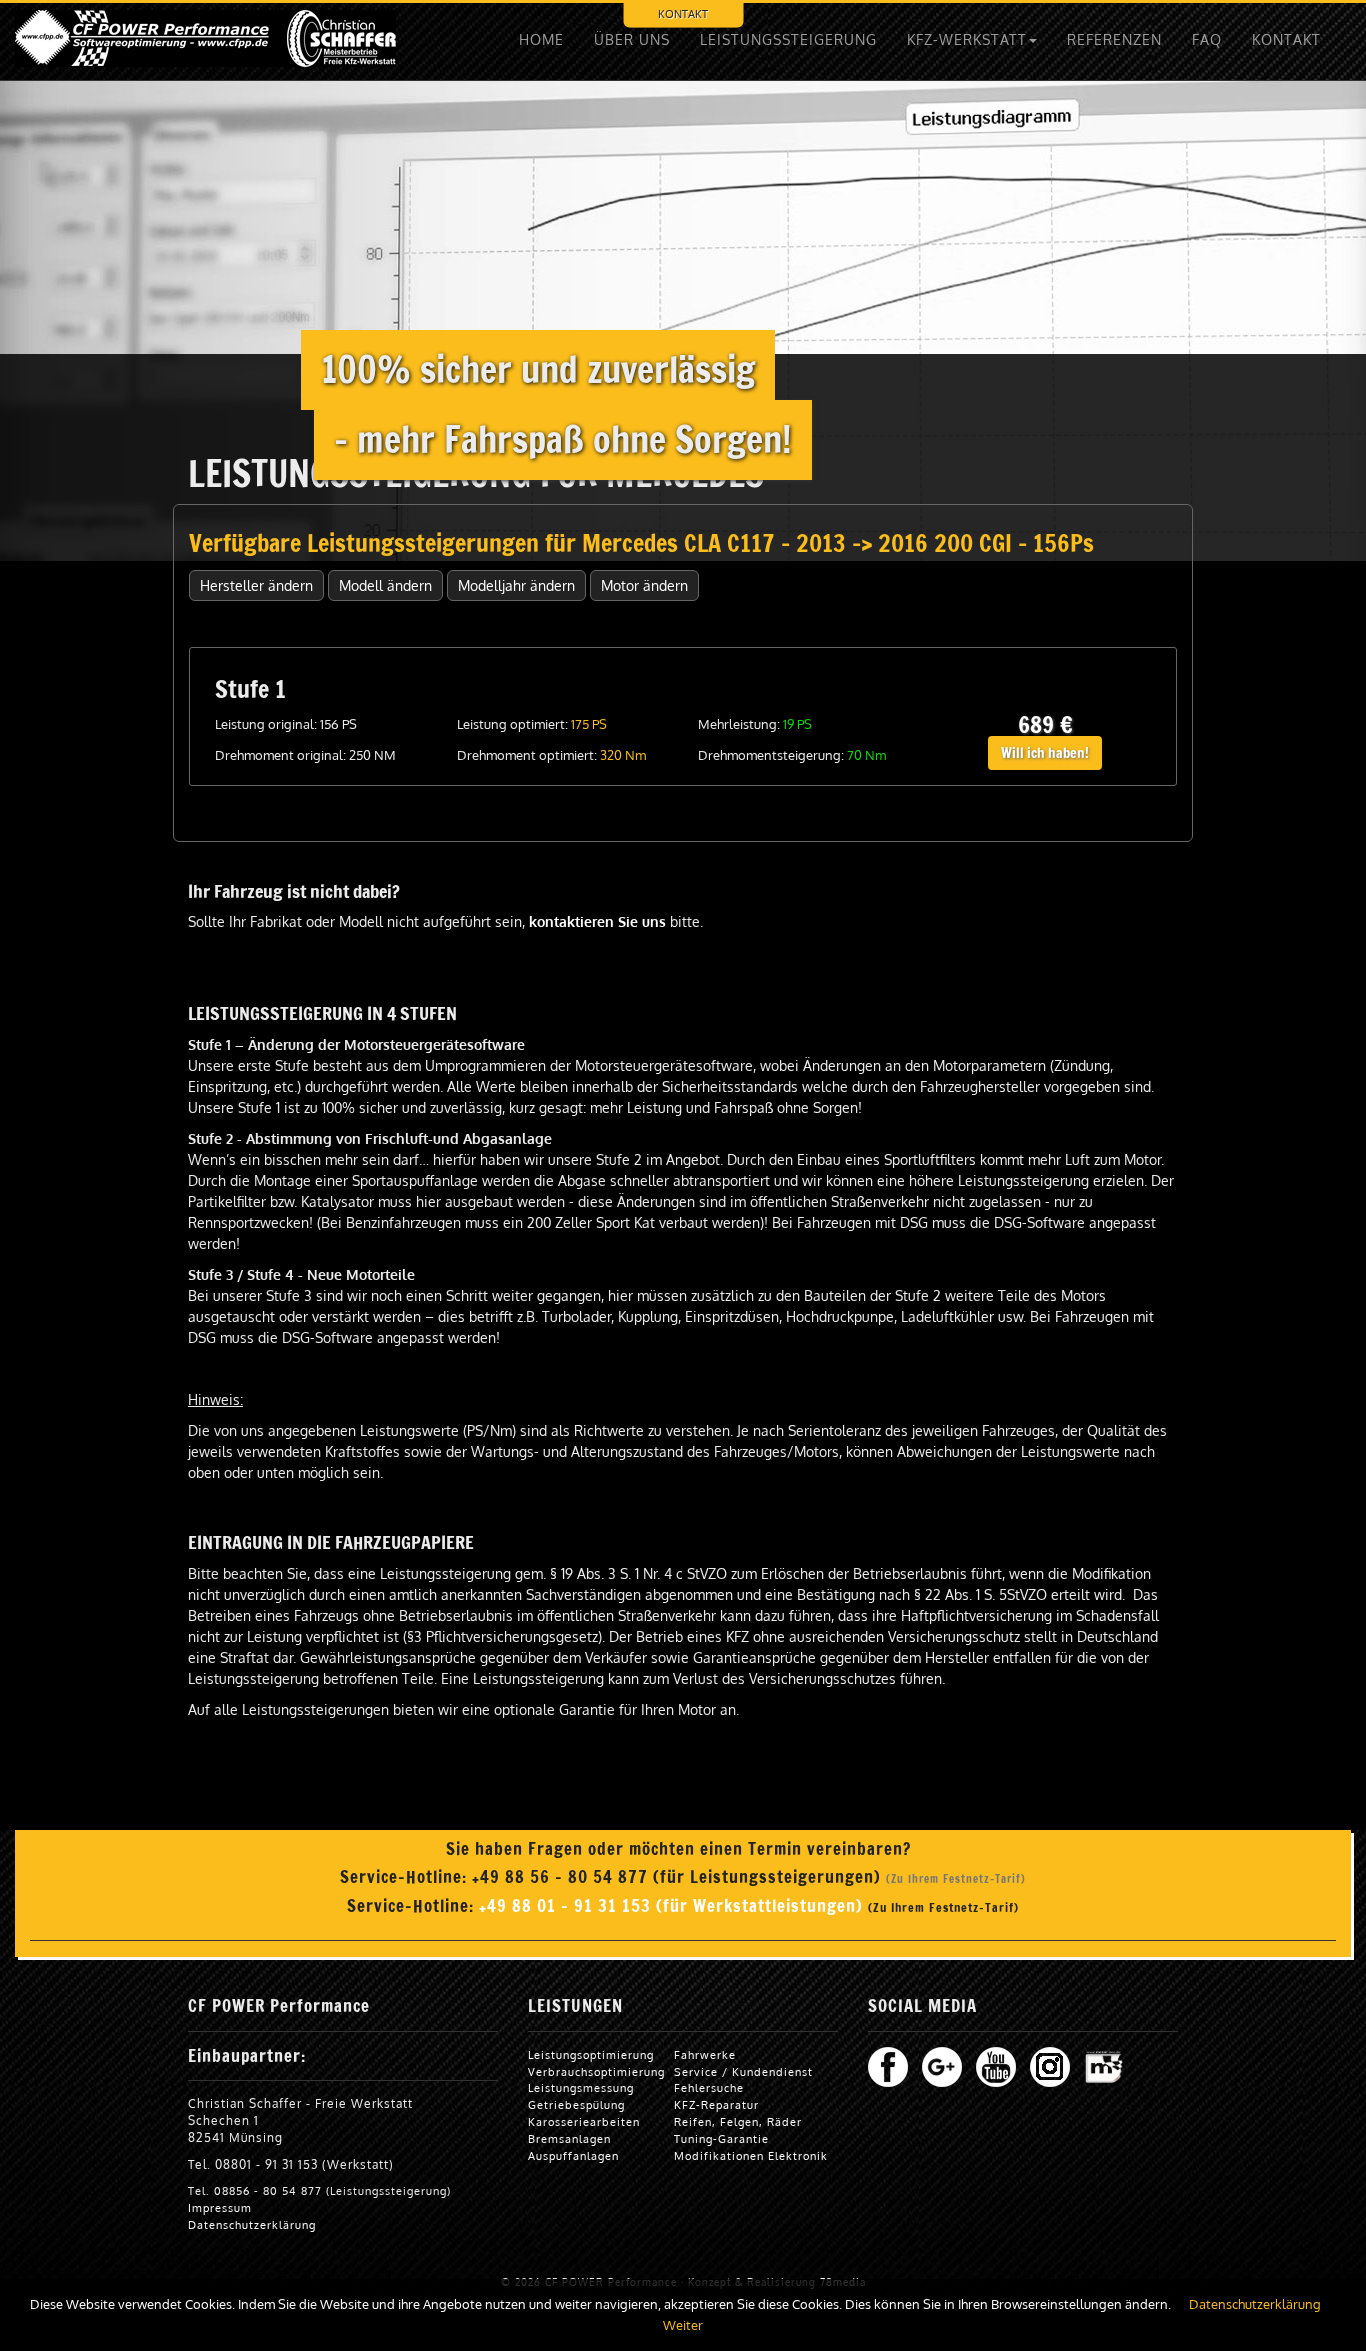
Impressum (220, 2207)
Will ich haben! (1045, 753)
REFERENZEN (1114, 39)
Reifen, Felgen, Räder (738, 2121)
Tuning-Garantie (721, 2138)
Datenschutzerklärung (252, 2224)
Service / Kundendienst (743, 2071)
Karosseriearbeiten (584, 2121)
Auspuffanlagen (573, 2155)
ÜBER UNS (632, 39)
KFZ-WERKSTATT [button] (967, 39)
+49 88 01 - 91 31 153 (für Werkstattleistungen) (673, 1906)
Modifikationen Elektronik (751, 2155)
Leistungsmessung (581, 2087)
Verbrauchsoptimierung (596, 2071)
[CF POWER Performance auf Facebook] (888, 2065)
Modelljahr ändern (516, 585)
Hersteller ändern (256, 585)
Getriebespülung (576, 2104)
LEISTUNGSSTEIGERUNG (788, 39)
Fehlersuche (709, 2087)
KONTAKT (1286, 39)
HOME (541, 39)
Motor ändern (644, 585)
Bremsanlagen (569, 2138)
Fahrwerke (705, 2054)
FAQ (1207, 39)
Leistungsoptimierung (591, 2054)
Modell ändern (385, 585)
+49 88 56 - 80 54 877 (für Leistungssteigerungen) (679, 1877)
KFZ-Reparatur (716, 2104)
